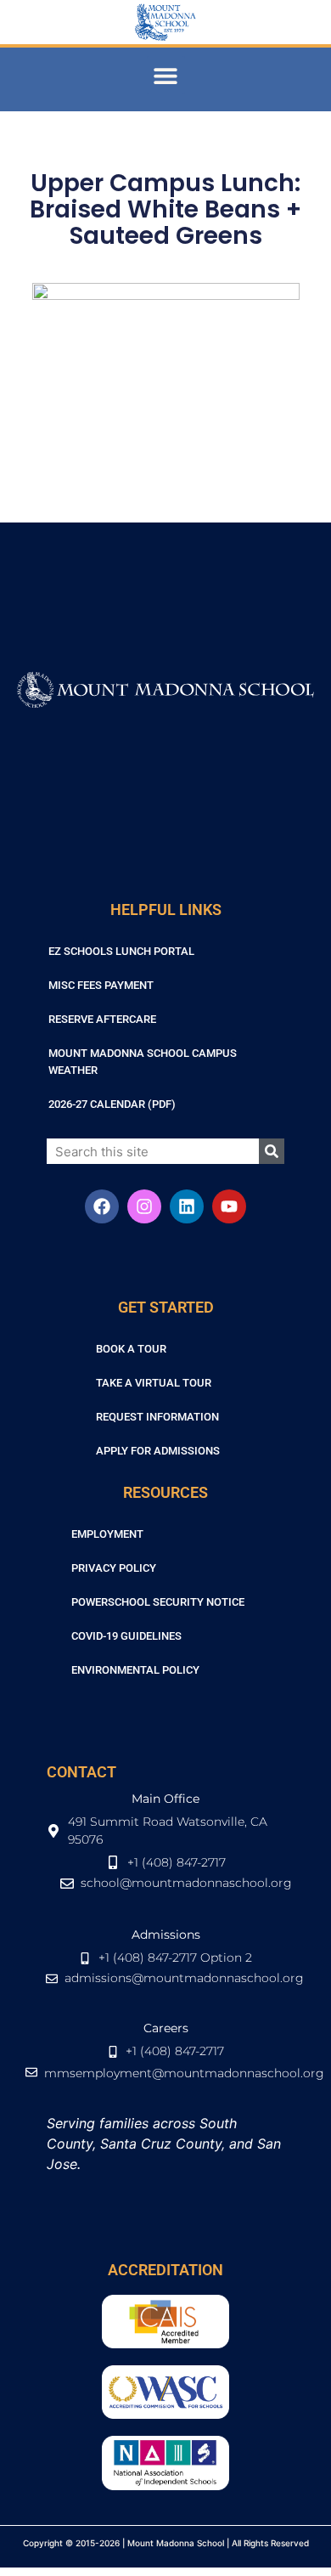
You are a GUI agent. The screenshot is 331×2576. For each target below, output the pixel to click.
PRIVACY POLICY (114, 1568)
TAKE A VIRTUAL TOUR (154, 1383)
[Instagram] (144, 1206)
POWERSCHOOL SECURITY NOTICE (158, 1602)
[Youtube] (229, 1206)
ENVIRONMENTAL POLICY (135, 1670)
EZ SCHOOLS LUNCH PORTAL (121, 951)
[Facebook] (102, 1206)
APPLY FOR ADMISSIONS (158, 1451)
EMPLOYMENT (107, 1534)
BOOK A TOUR (131, 1349)
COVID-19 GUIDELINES (126, 1636)
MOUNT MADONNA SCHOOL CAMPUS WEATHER (143, 1062)
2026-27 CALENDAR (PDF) (112, 1104)
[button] (166, 75)
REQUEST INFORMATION (157, 1417)
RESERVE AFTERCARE (102, 1019)
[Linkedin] (187, 1206)
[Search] (272, 1151)
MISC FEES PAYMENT (101, 985)
